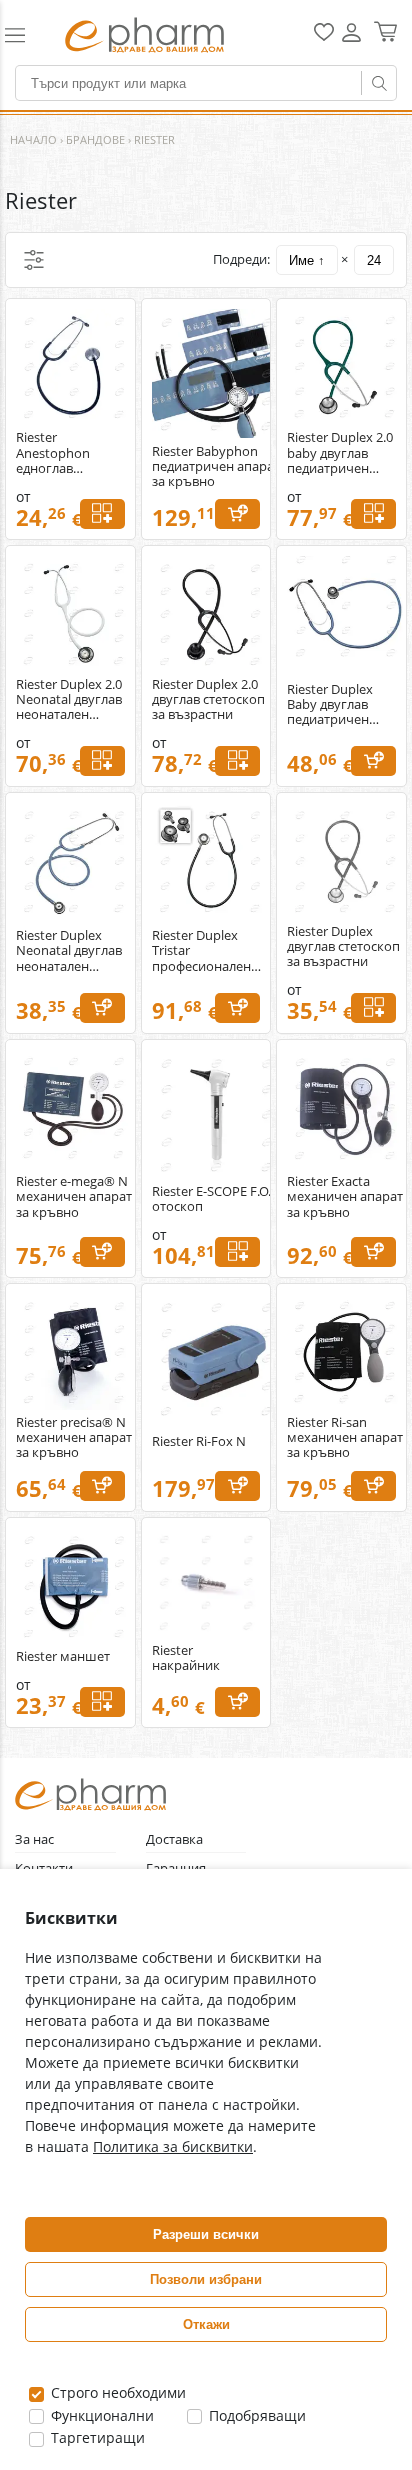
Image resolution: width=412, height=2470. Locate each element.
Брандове (95, 139)
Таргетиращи (96, 2437)
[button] (25, 35)
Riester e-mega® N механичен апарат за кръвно (74, 1196)
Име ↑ (307, 260)
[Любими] (324, 36)
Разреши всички (206, 2234)
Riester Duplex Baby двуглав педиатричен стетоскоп (330, 704)
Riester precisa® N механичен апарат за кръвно (74, 1437)
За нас (34, 1839)
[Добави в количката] (237, 514)
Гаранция (176, 1868)
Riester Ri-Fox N (199, 1441)
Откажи (206, 2324)
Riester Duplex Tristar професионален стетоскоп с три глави (201, 950)
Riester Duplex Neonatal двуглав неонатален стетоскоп (69, 950)
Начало (33, 139)
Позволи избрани (206, 2279)
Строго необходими (116, 2392)
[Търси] (379, 83)
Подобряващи (255, 2415)
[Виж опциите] (102, 514)
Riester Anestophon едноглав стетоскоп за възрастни (55, 452)
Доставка (174, 1839)
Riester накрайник (186, 1658)
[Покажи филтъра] (34, 260)
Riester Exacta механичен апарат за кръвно (345, 1196)
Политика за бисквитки (173, 2146)
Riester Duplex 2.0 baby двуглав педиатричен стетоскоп (340, 452)
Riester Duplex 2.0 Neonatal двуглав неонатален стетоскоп (69, 699)
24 (374, 260)
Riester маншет (63, 1656)
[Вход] (351, 39)
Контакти (44, 1868)
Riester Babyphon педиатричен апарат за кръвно (216, 466)
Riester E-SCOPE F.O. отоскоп (211, 1199)
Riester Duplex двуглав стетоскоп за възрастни (343, 946)
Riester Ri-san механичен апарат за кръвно (345, 1437)
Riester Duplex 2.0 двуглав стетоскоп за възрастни (208, 699)
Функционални (100, 2415)
